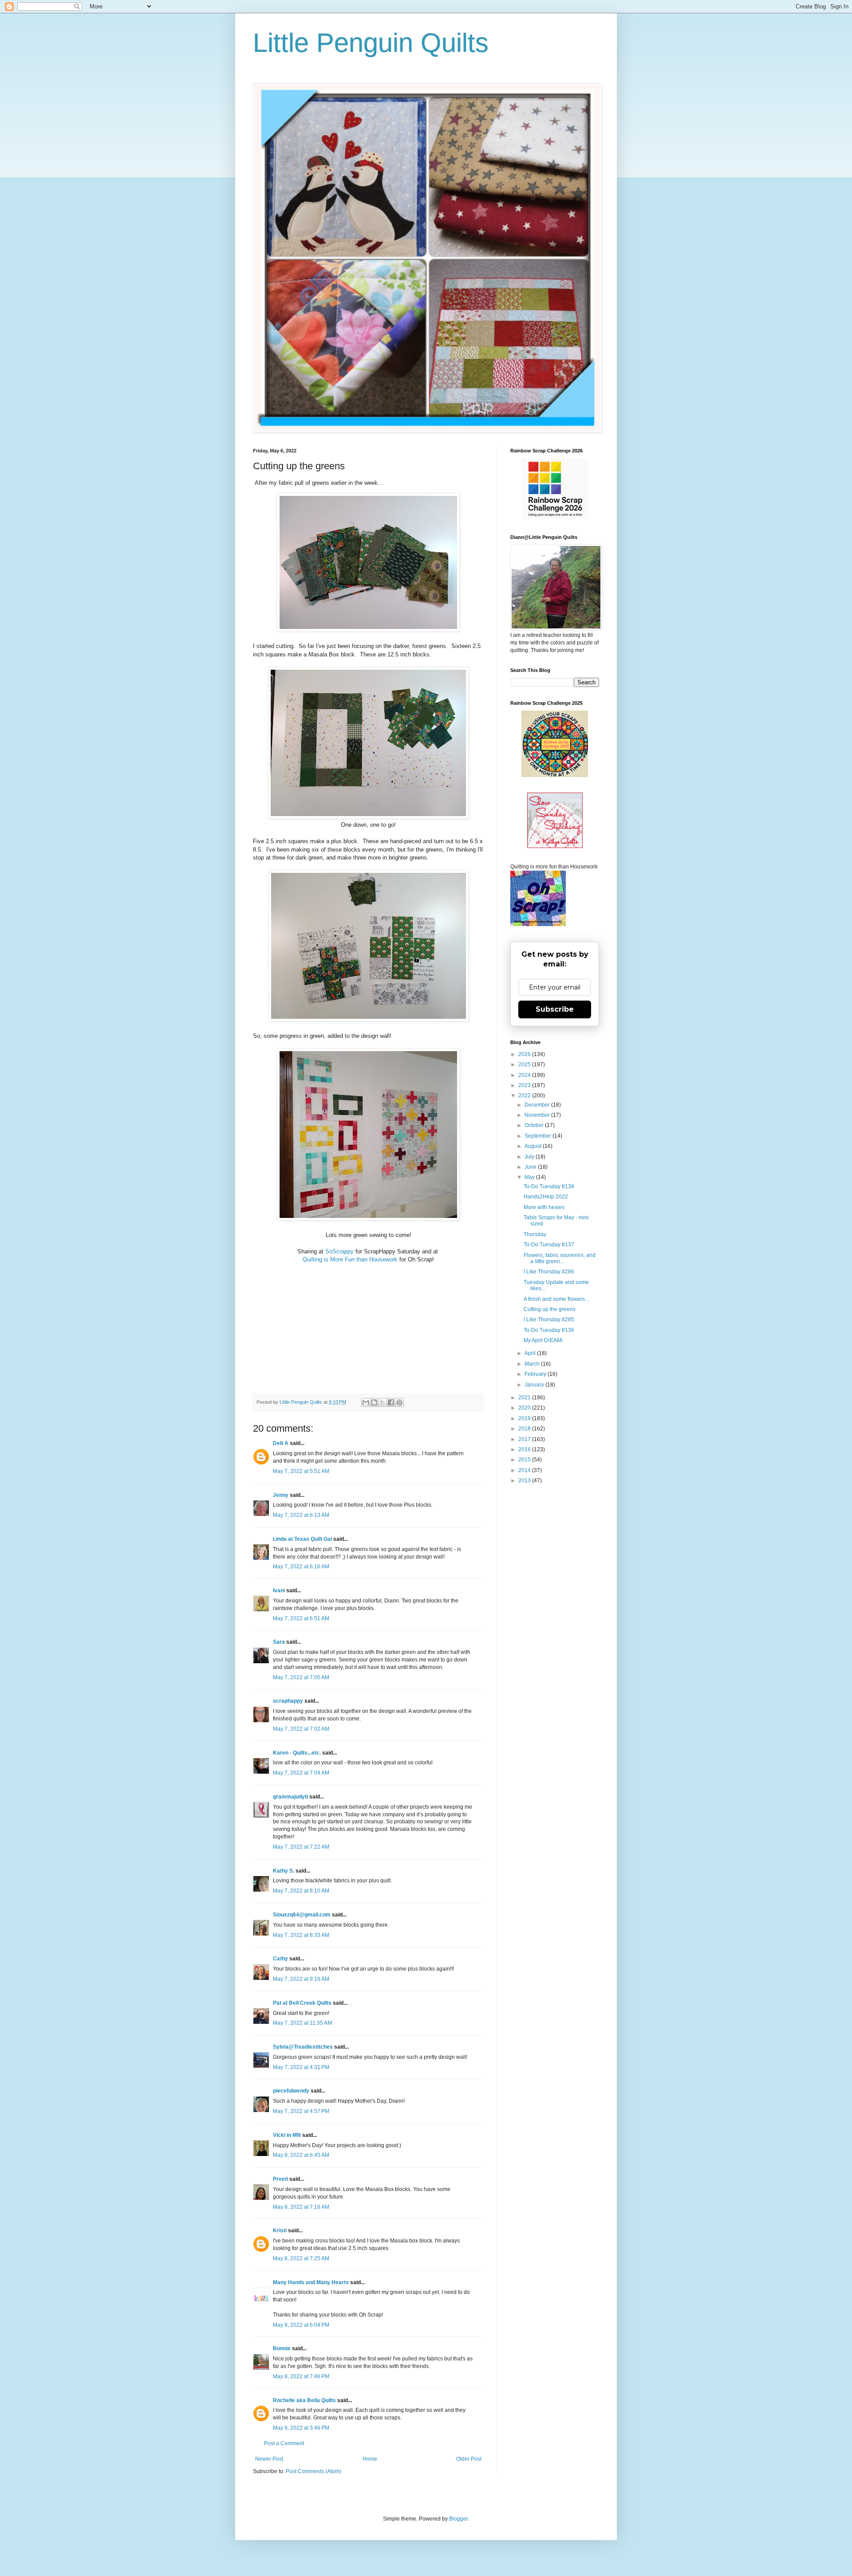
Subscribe (555, 1009)
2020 (525, 1408)
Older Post (469, 2459)
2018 (525, 1429)
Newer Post (269, 2459)
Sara (279, 1642)
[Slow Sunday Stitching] (555, 846)
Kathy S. (284, 1871)
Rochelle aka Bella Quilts (304, 2400)
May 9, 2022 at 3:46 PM (301, 2428)
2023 (525, 1085)
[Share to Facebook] (391, 1402)
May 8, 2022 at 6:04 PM (301, 2325)
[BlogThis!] (374, 1402)
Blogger (458, 2519)
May (530, 1177)
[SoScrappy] (555, 517)
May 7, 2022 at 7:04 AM (301, 1773)
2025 (525, 1064)
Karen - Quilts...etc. (297, 1753)
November (538, 1115)
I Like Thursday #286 (549, 1272)
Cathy (280, 1959)
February (536, 1374)
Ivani (279, 1590)
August (534, 1146)
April (531, 1353)
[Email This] (366, 1402)
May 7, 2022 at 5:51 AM (301, 1471)
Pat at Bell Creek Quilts (302, 2003)
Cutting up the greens (550, 1309)
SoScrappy (339, 1251)
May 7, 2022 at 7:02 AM (301, 1729)
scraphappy (288, 1701)
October (535, 1125)
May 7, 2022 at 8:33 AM (301, 1935)
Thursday (535, 1234)
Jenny (281, 1495)
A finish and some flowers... (556, 1299)
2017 (525, 1439)
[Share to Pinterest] (399, 1402)
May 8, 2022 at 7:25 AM (301, 2258)
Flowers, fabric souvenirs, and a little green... (560, 1258)
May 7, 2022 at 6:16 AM (301, 1567)
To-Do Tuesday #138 (549, 1186)
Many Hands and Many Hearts (311, 2282)
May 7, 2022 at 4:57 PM (301, 2111)
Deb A (281, 1443)
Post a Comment (284, 2443)
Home (370, 2459)
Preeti (280, 2179)
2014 (525, 1470)
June (531, 1167)
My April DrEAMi (543, 1340)
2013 (525, 1480)
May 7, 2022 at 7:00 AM (301, 1677)
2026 (525, 1054)
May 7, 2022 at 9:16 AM (301, 1979)
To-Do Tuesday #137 (549, 1245)
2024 (525, 1075)
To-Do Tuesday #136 (549, 1330)
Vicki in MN (287, 2135)
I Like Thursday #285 (549, 1319)
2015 (525, 1460)
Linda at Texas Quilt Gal (302, 1539)
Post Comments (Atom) (314, 2471)
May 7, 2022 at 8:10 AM (301, 1891)
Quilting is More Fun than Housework (350, 1259)
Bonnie (282, 2348)
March (533, 1364)
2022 (525, 1096)
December (538, 1105)
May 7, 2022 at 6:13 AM (301, 1515)
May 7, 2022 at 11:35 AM (302, 2023)
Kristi (280, 2230)
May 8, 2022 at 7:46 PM (301, 2376)
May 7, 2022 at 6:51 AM (301, 1618)
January (535, 1385)
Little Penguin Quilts (371, 43)
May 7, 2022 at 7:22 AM (301, 1847)
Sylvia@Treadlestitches (303, 2047)
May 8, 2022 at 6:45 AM (301, 2155)
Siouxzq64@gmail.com (302, 1915)
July (530, 1157)
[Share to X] (383, 1402)
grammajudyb (290, 1797)
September (538, 1136)
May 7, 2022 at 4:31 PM (301, 2067)
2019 (525, 1418)
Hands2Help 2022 (546, 1197)
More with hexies (544, 1207)
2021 (525, 1398)
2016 (525, 1449)
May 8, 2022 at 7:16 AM (301, 2207)
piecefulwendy (291, 2091)
